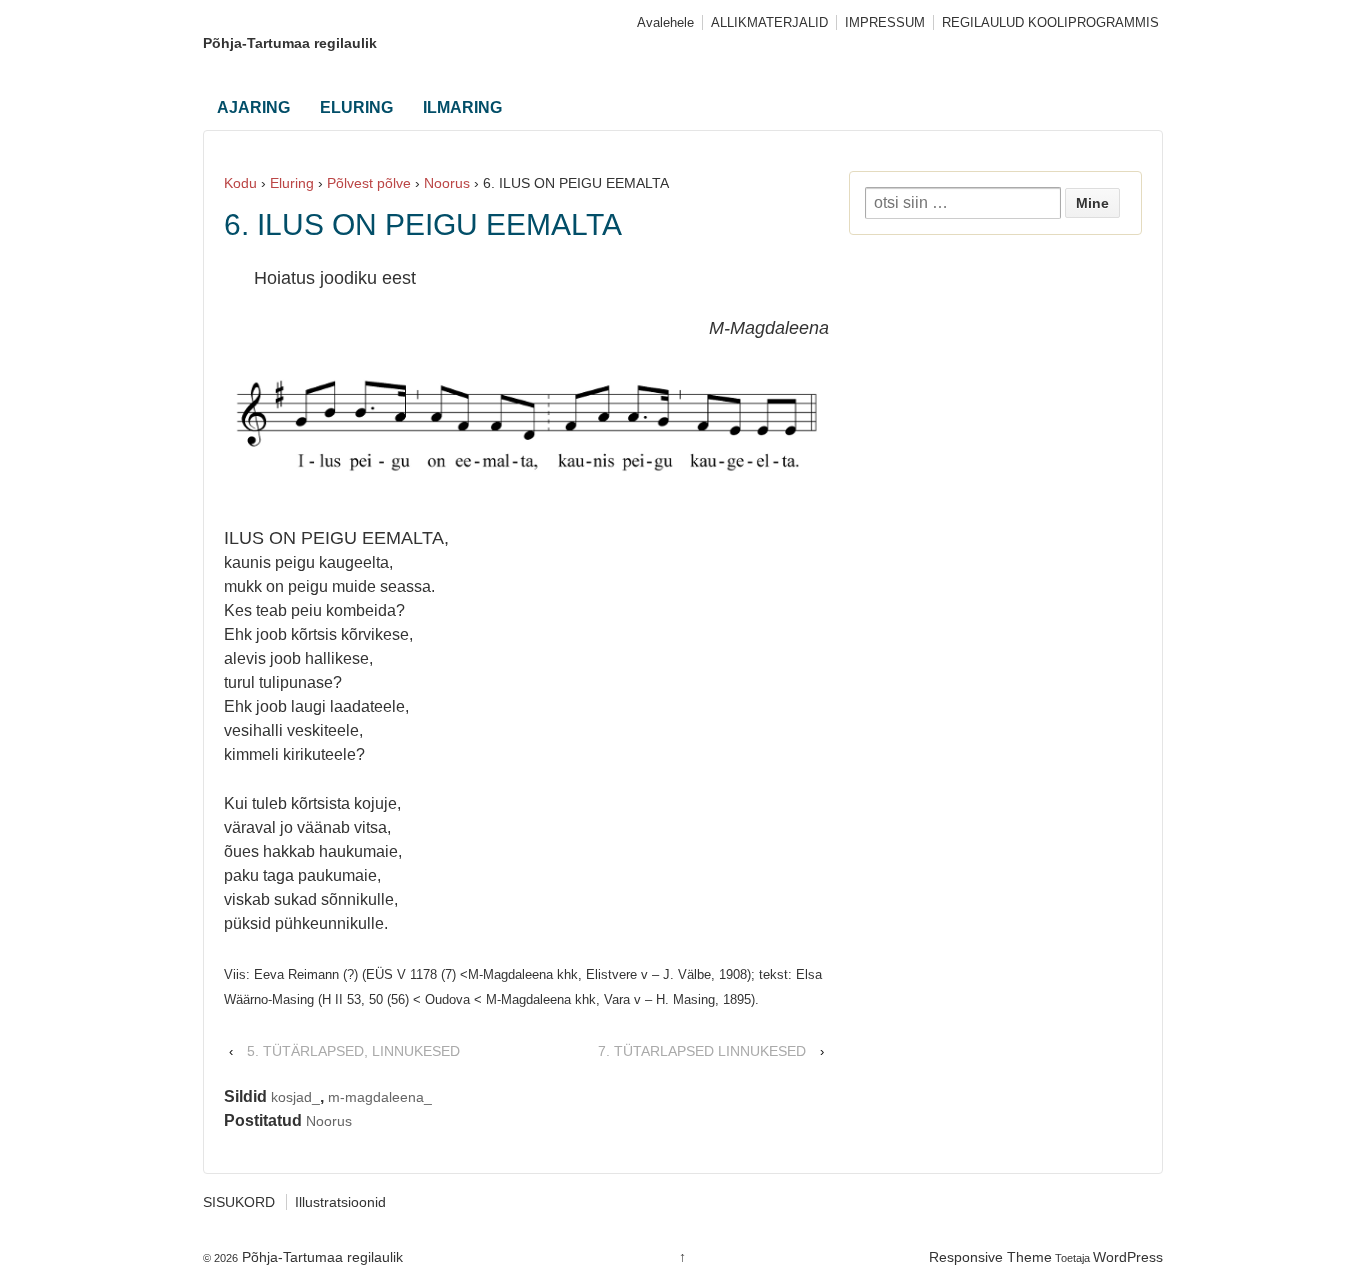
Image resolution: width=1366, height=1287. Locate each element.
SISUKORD (239, 1202)
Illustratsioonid (340, 1202)
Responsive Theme (990, 1257)
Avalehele (665, 22)
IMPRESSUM (885, 22)
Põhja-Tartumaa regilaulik (290, 43)
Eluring (292, 183)
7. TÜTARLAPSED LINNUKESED (702, 1051)
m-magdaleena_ (380, 1097)
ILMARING (462, 107)
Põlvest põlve (369, 183)
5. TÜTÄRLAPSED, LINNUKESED (353, 1051)
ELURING (356, 107)
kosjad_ (295, 1097)
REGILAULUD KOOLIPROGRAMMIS (1050, 22)
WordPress (1128, 1257)
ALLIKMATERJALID (769, 22)
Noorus (447, 183)
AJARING (253, 107)
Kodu (240, 183)
